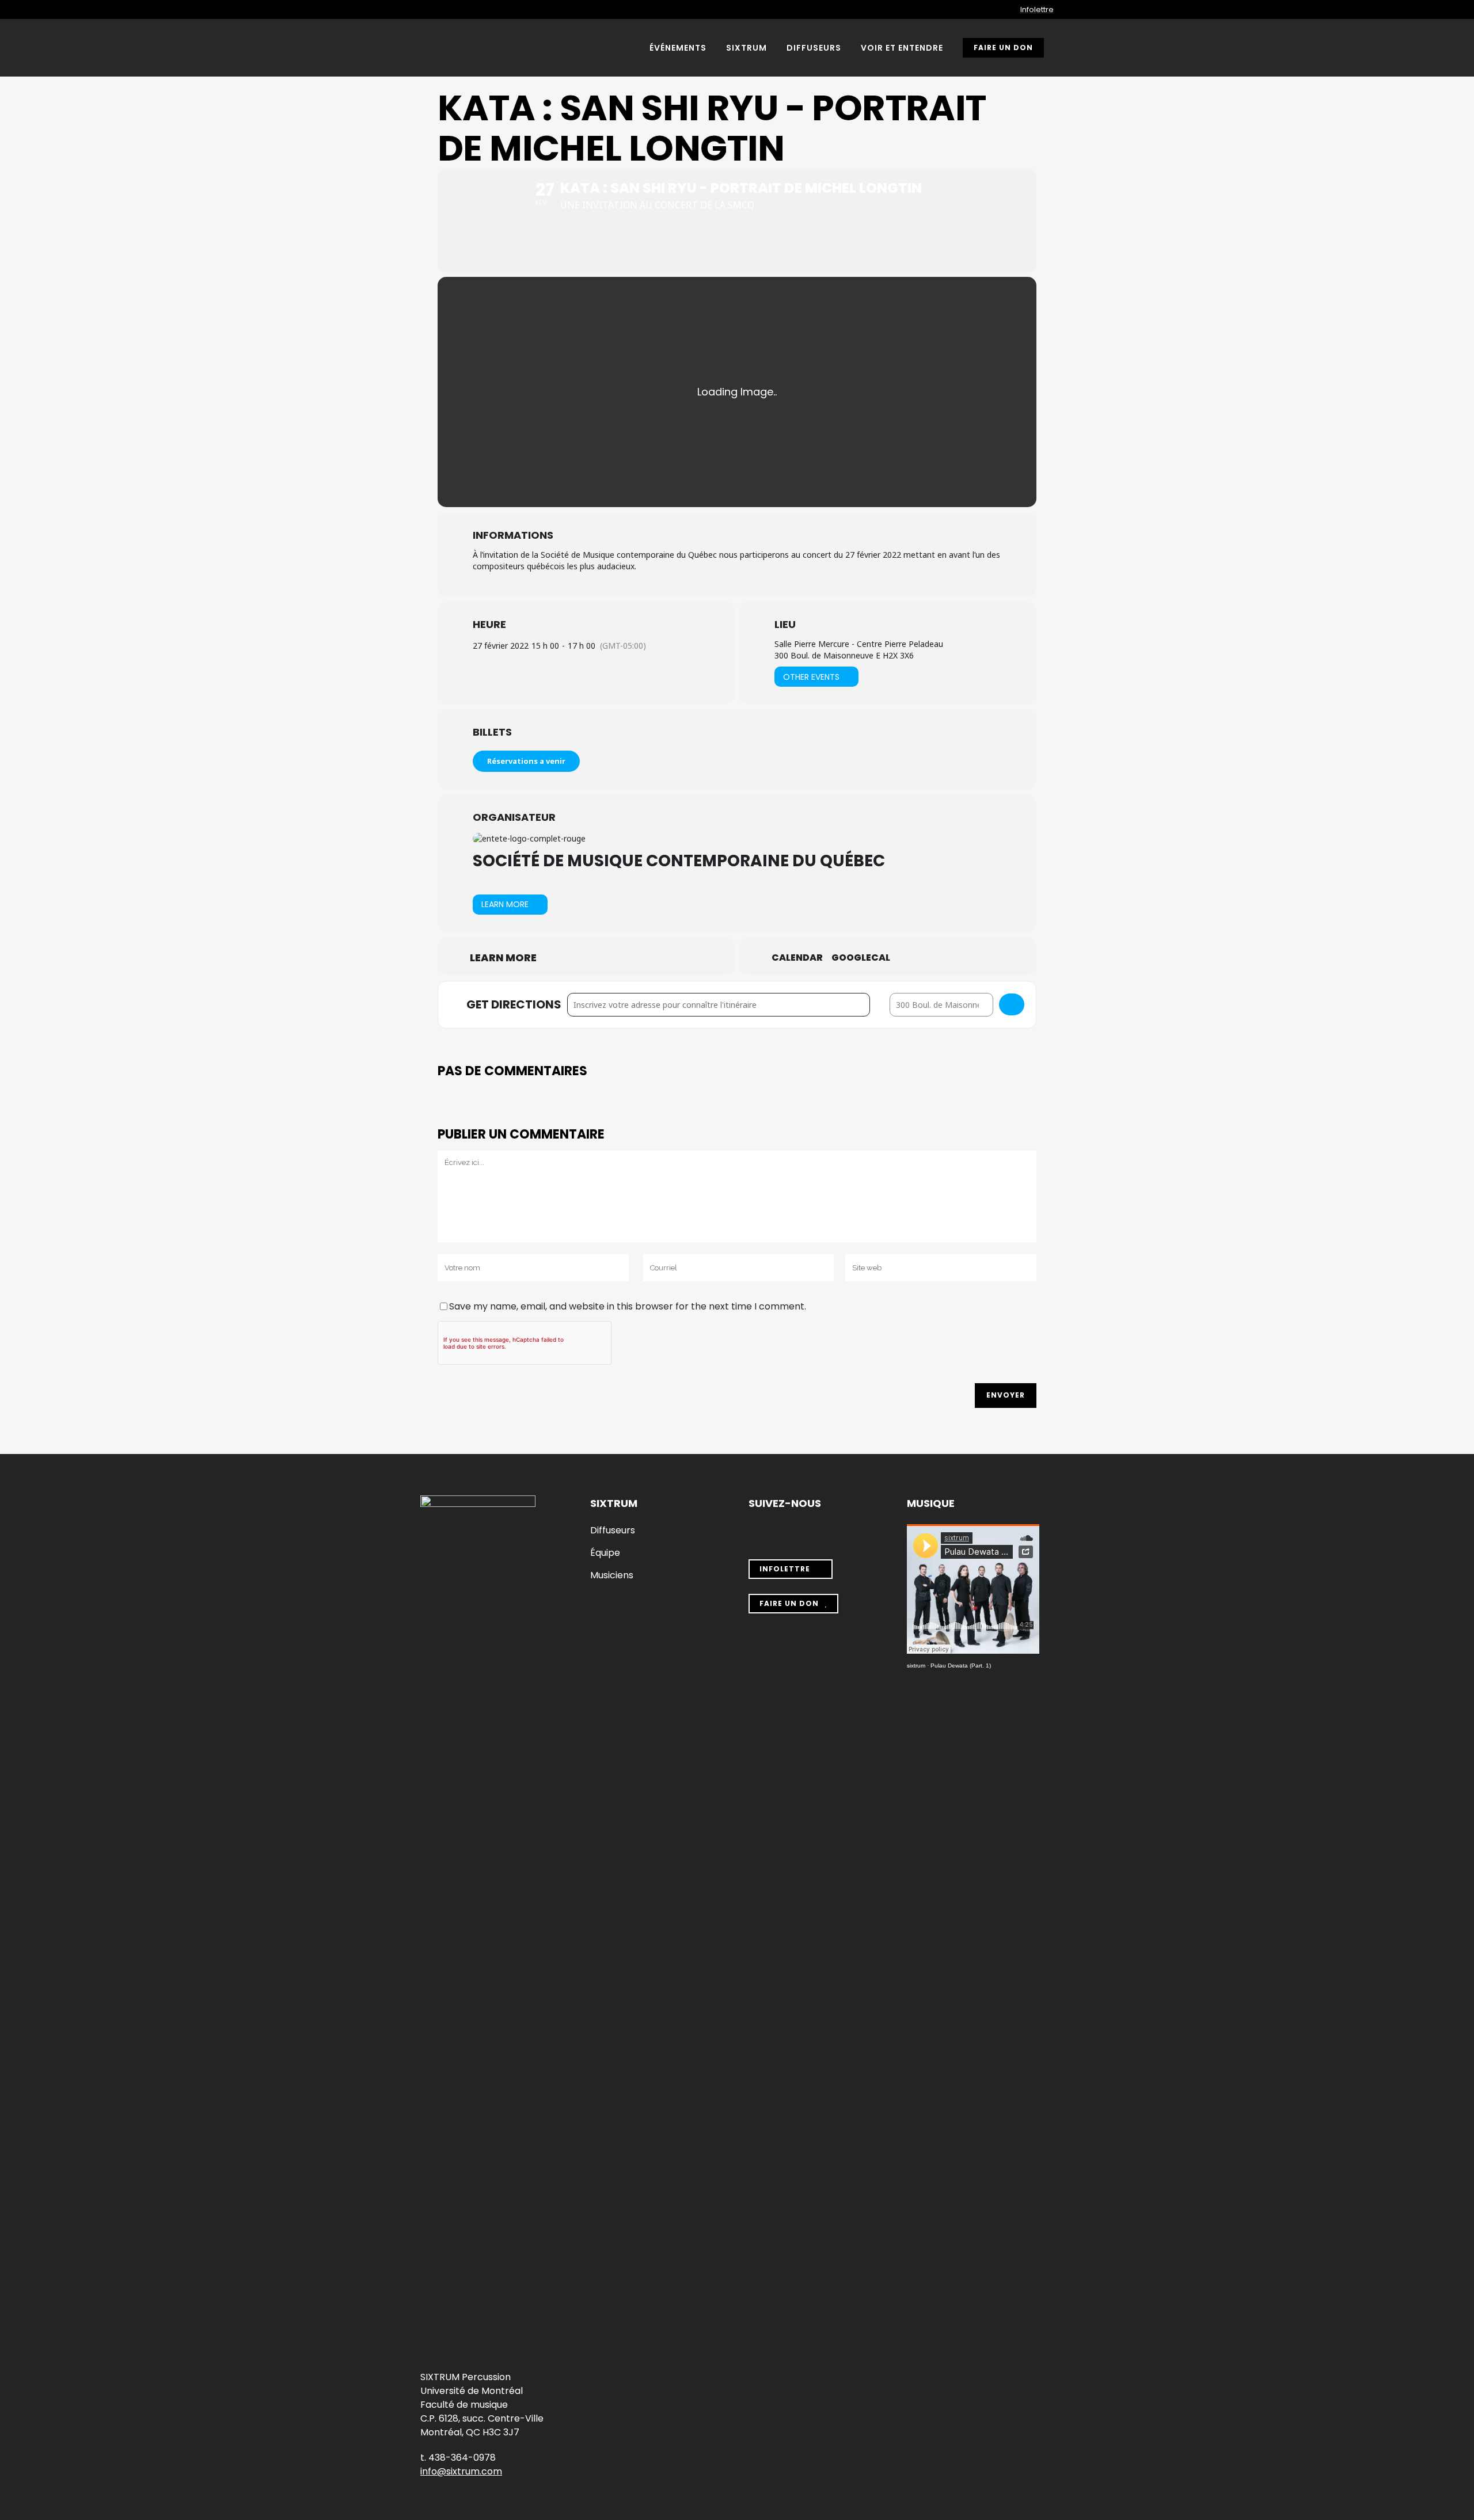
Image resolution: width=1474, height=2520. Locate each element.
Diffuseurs (613, 1531)
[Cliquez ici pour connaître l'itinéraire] (1012, 1004)
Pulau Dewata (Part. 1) (961, 1666)
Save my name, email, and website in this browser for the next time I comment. (628, 1306)
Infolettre (1037, 9)
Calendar (797, 958)
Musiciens (612, 1575)
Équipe (605, 1553)
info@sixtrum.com (461, 2471)
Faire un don (1003, 47)
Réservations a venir (526, 761)
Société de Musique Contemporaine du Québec (679, 861)
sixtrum (916, 1666)
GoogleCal (861, 958)
